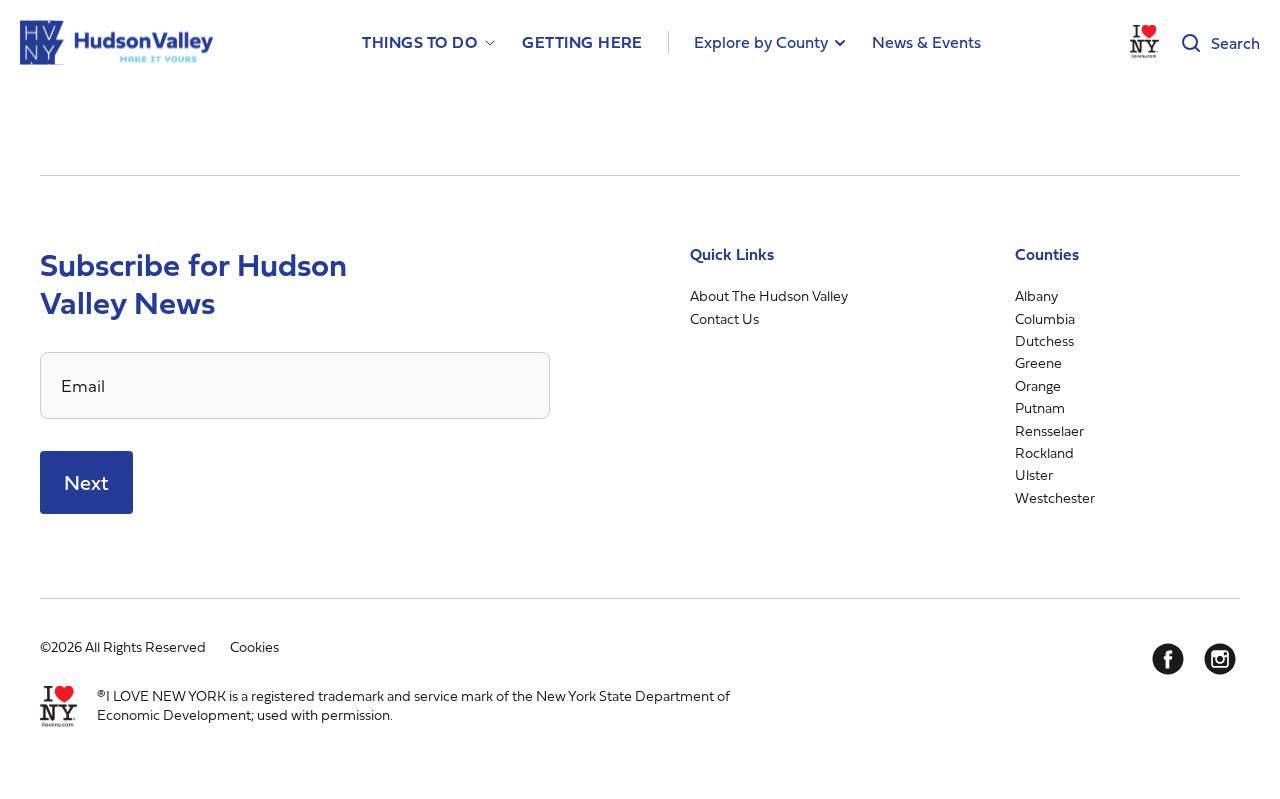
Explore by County (761, 42)
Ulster (1034, 474)
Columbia (1045, 318)
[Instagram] (1220, 659)
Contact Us (724, 318)
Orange (1038, 385)
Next (86, 482)
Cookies (254, 646)
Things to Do (419, 42)
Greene (1038, 362)
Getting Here (582, 42)
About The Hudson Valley (769, 295)
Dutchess (1044, 340)
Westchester (1055, 497)
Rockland (1044, 452)
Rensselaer (1049, 430)
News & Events (926, 42)
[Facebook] (1168, 659)
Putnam (1040, 407)
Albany (1036, 295)
